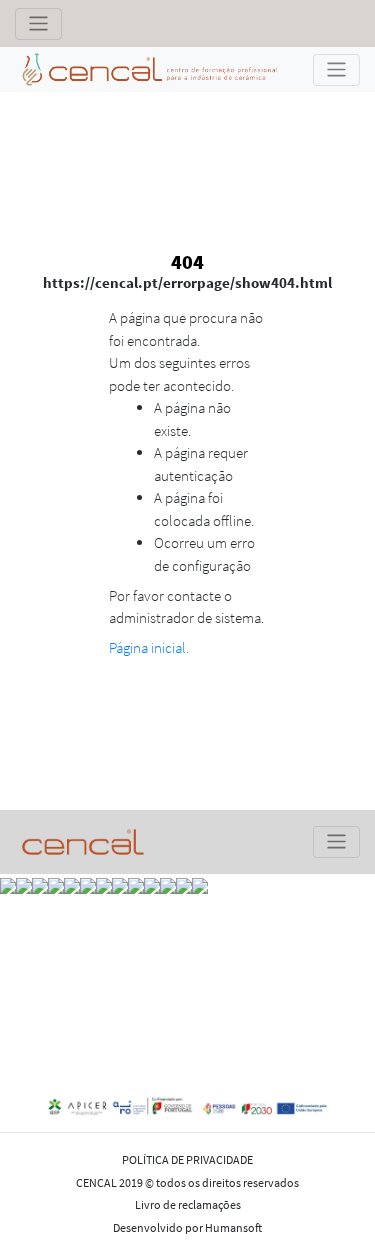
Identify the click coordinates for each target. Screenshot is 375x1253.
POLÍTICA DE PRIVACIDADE (187, 1159)
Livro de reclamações (188, 1204)
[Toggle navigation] (38, 24)
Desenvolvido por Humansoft (187, 1227)
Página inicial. (149, 647)
